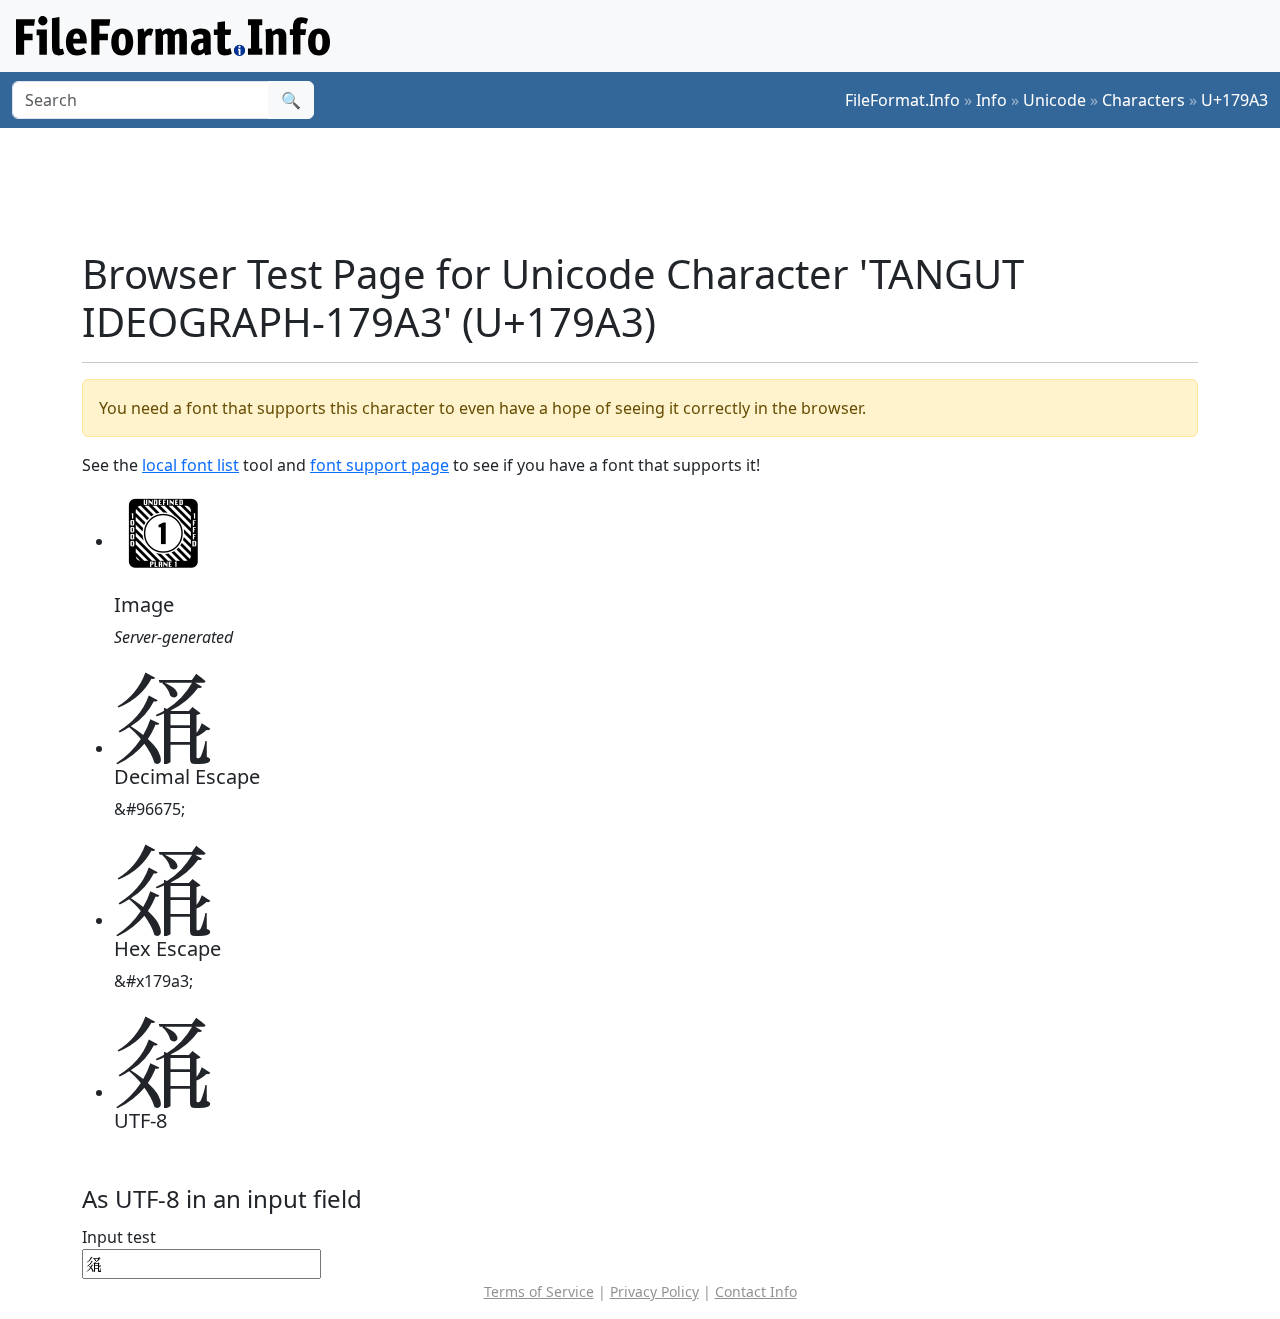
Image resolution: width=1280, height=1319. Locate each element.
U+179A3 (1234, 100)
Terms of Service (539, 1291)
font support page (379, 465)
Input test (119, 1237)
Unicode (1054, 100)
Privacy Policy (654, 1291)
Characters (1143, 100)
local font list (190, 465)
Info (991, 100)
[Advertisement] (652, 189)
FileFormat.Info (902, 100)
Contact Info (756, 1291)
